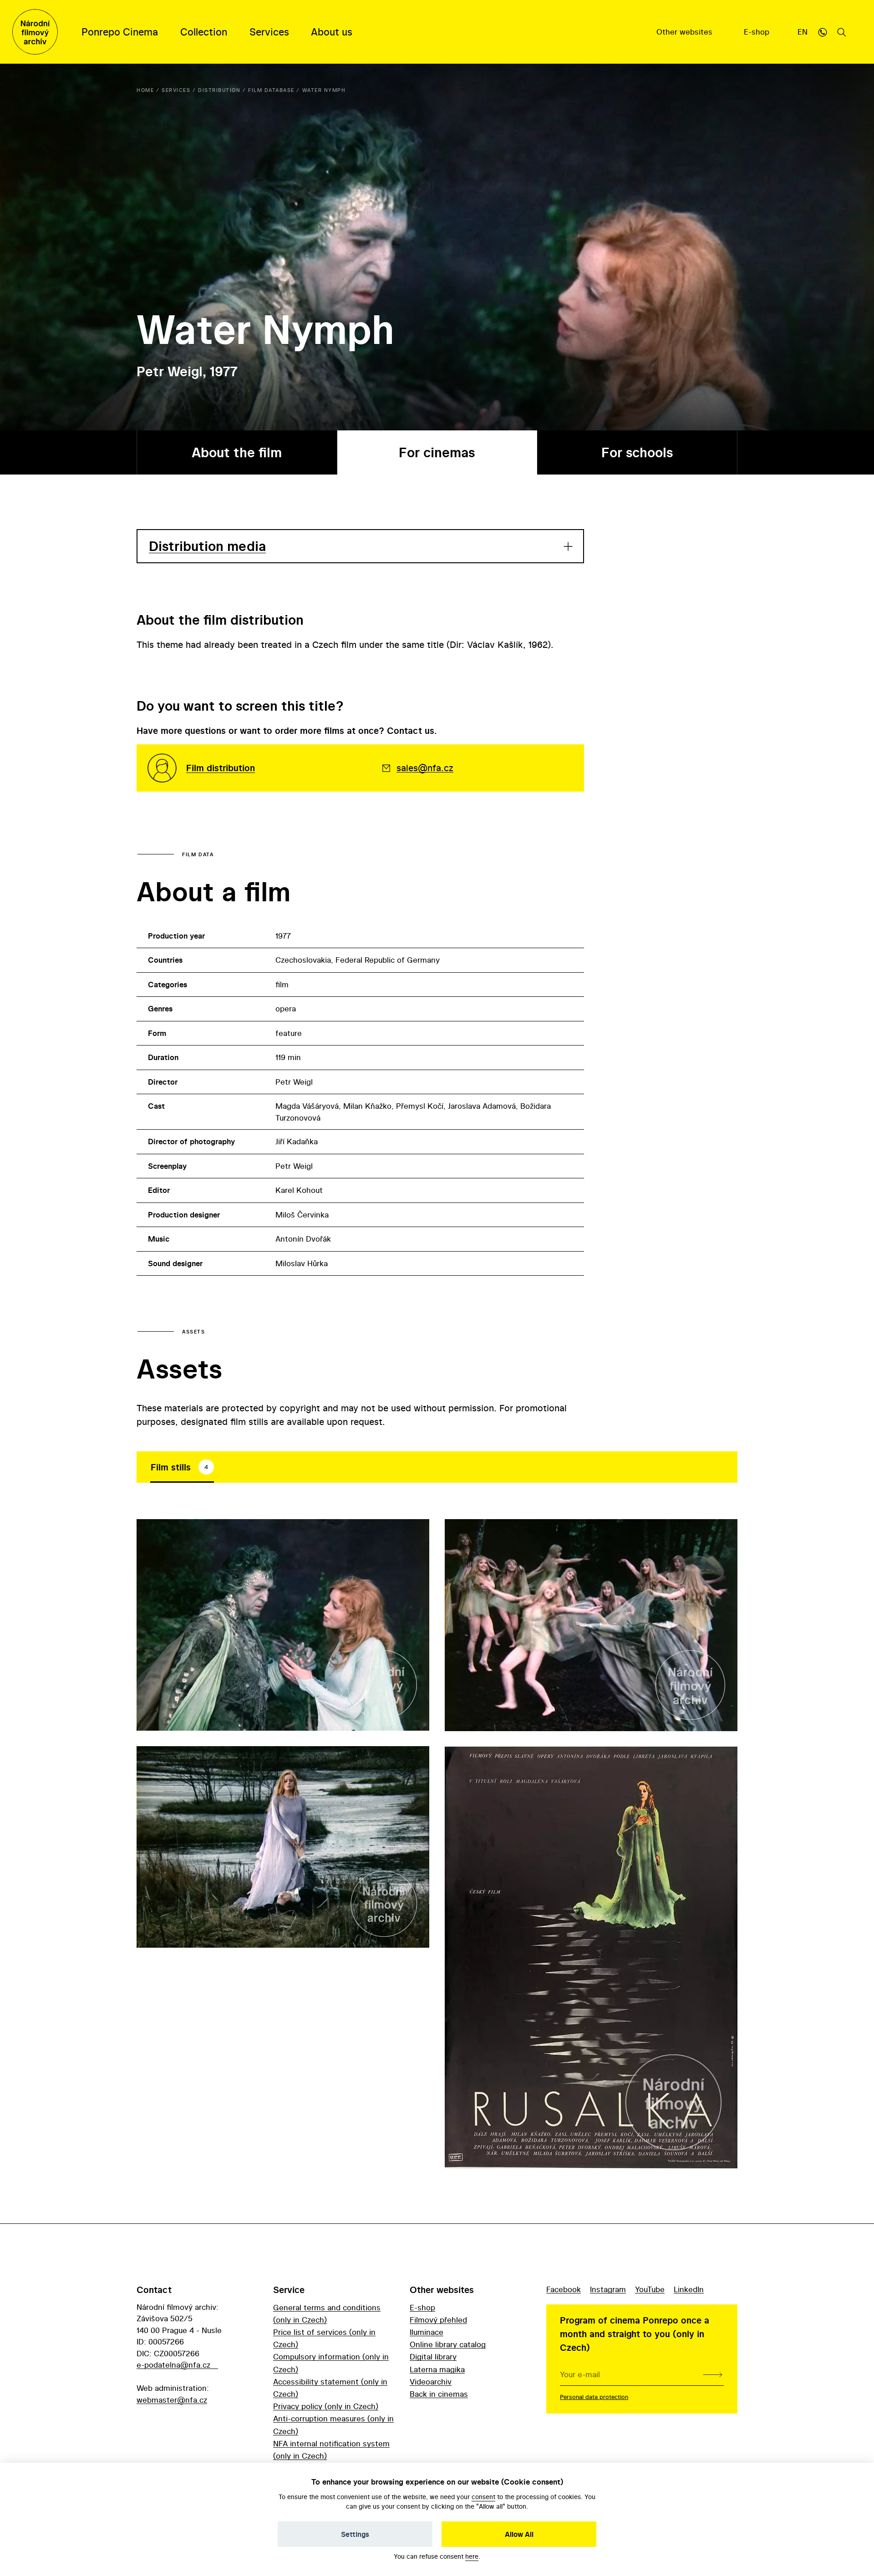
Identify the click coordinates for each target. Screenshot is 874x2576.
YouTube (650, 2289)
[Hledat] (842, 32)
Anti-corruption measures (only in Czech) (333, 2424)
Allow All (519, 2534)
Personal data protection (594, 2397)
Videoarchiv (431, 2382)
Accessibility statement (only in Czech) (330, 2388)
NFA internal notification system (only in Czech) (331, 2450)
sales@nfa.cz (425, 768)
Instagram (608, 2289)
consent (483, 2497)
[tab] (182, 1467)
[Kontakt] (823, 32)
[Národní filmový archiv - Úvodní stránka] (35, 32)
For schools (637, 452)
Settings (355, 2534)
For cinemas (437, 452)
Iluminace (427, 2332)
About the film (237, 452)
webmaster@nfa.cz (172, 2400)
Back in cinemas (439, 2394)
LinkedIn (689, 2289)
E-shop (758, 32)
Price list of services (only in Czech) (324, 2338)
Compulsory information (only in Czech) (331, 2363)
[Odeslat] (713, 2374)
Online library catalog (448, 2344)
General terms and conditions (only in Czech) (327, 2313)
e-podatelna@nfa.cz (173, 2365)
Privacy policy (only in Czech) (326, 2406)
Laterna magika (437, 2369)
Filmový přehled (438, 2320)
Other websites (686, 32)
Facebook (564, 2289)
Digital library (433, 2356)
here (472, 2556)
